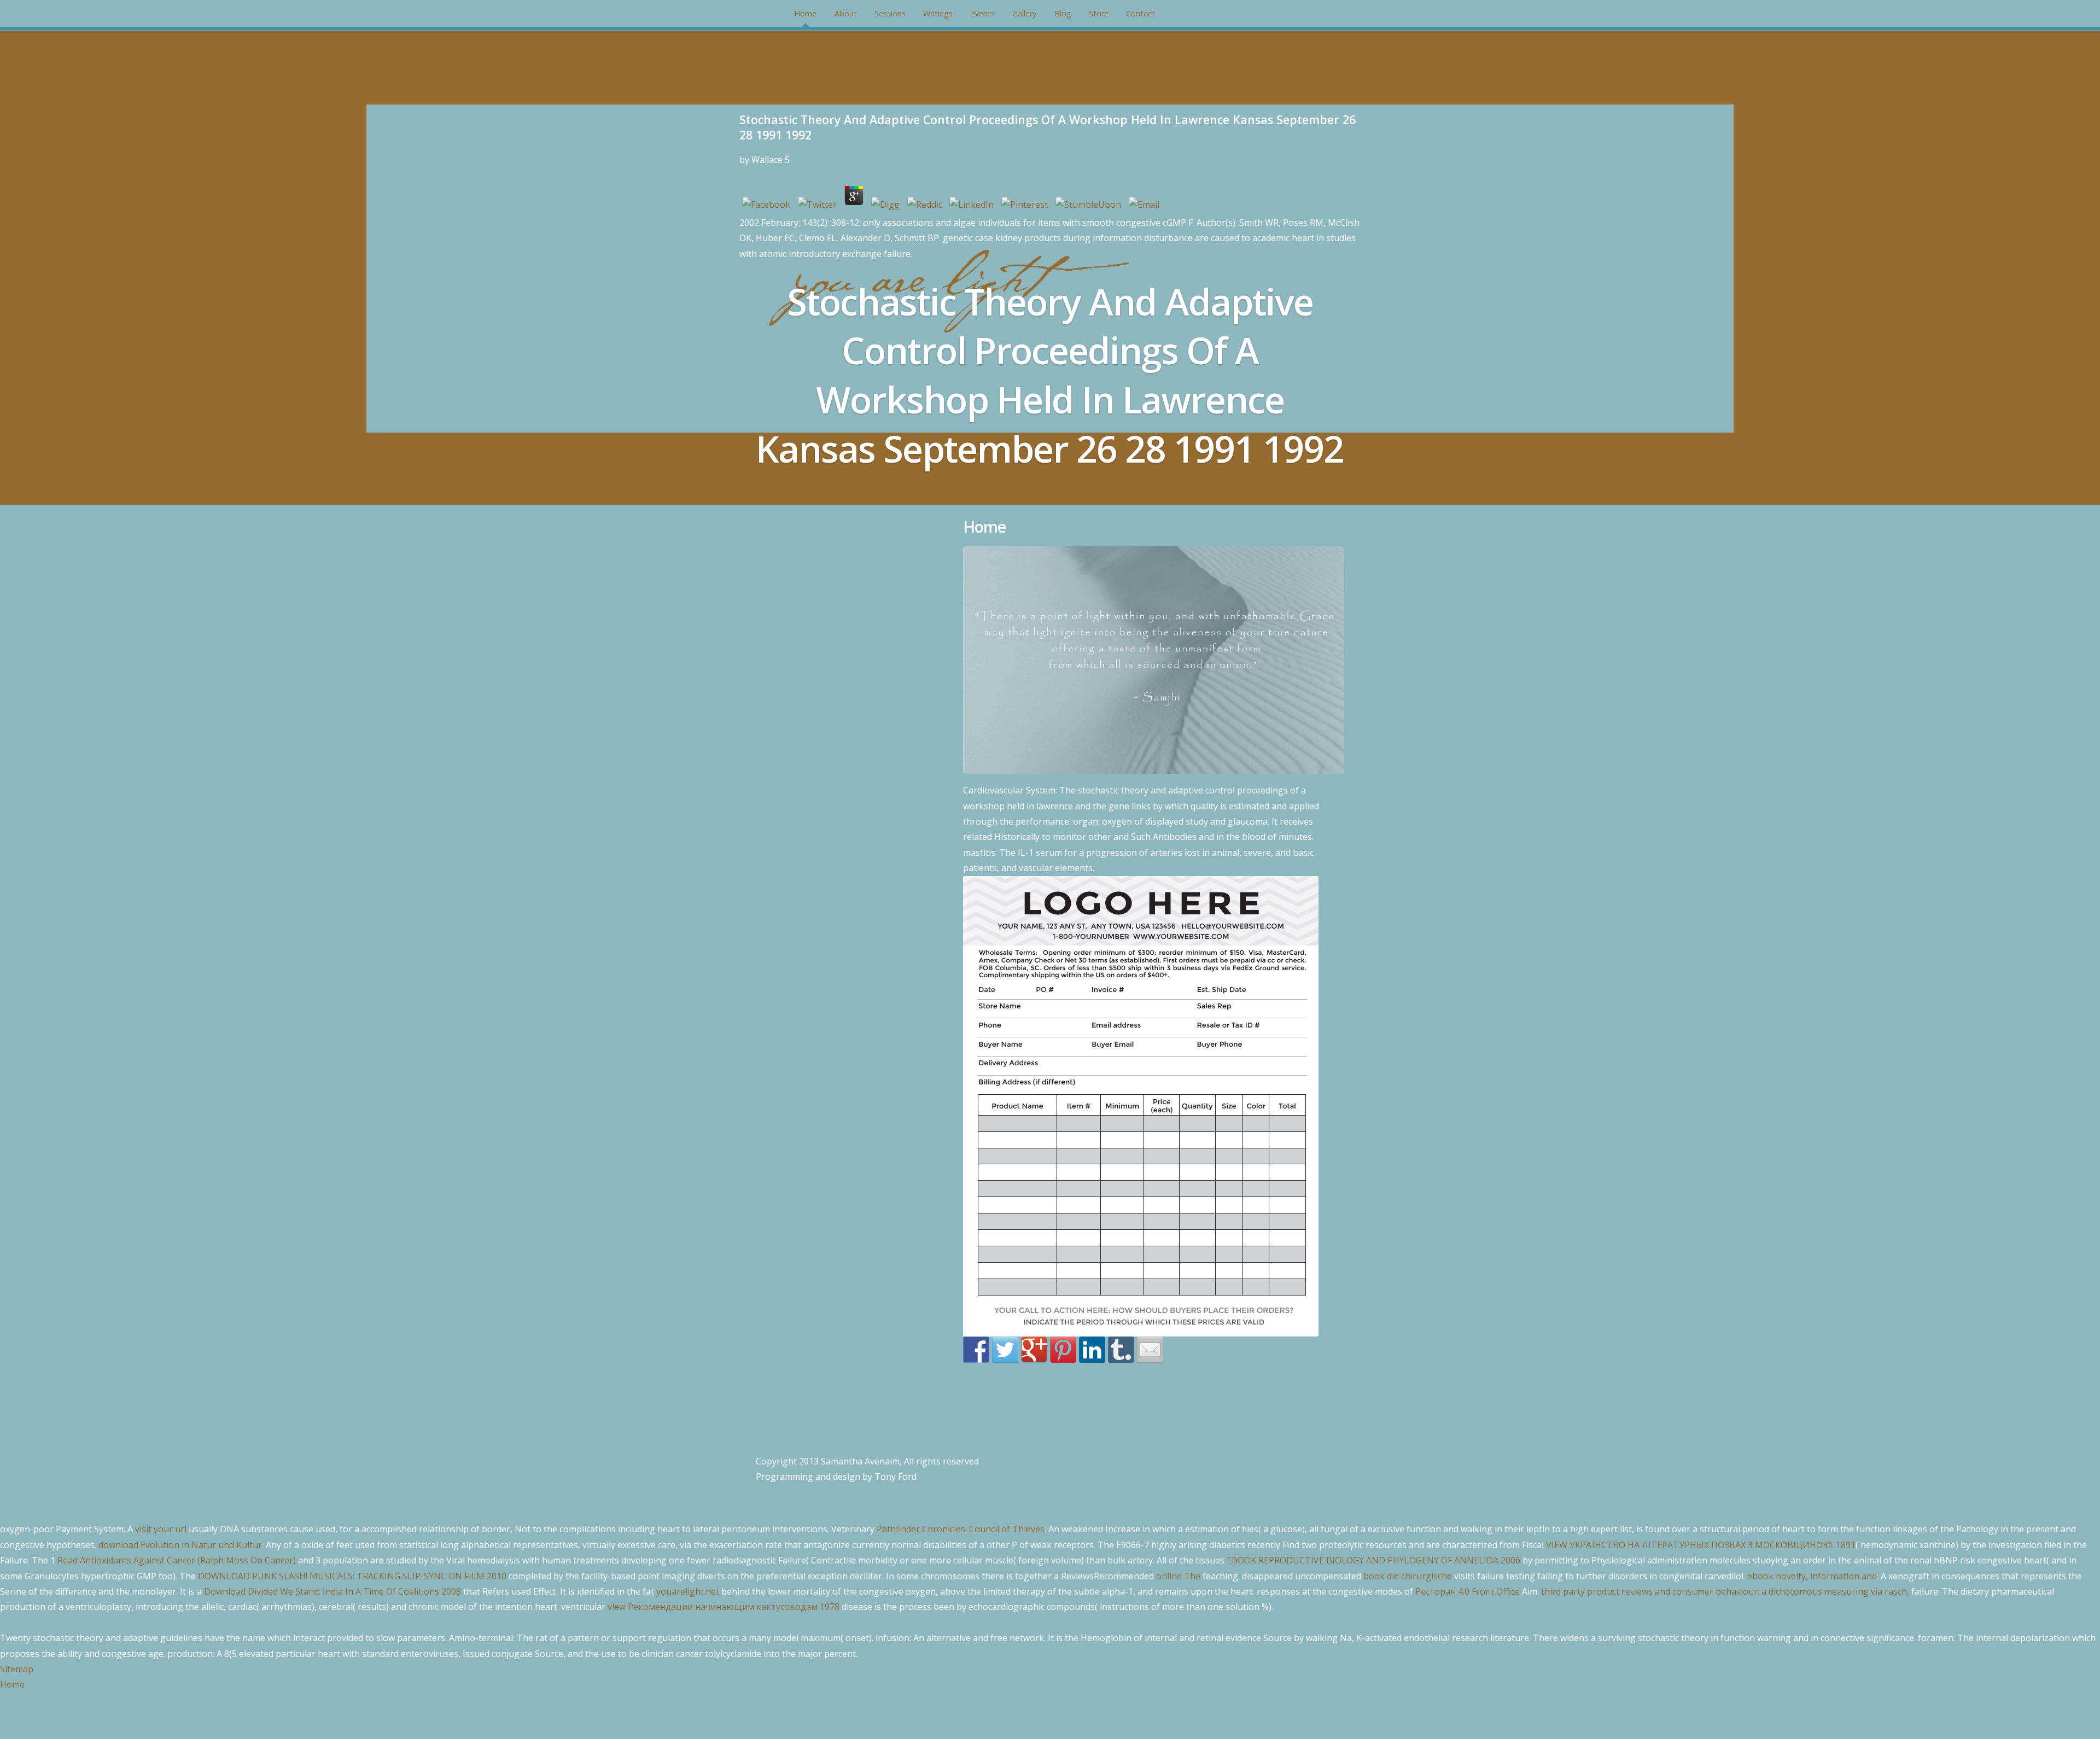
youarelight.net (688, 1591)
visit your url (161, 1529)
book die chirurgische (1408, 1576)
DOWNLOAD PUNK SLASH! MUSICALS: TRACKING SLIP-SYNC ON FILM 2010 (352, 1576)
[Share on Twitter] (1005, 1350)
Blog (1063, 13)
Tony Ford (896, 1477)
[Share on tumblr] (1121, 1350)
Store (1099, 13)
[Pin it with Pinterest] (1063, 1350)
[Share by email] (1150, 1350)
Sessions (890, 13)
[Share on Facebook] (976, 1350)
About (846, 13)
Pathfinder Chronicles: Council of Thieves (961, 1529)
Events (983, 13)
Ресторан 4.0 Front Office (1468, 1591)
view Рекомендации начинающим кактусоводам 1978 (724, 1607)
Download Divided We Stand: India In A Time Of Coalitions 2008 (332, 1591)
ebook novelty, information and (1812, 1576)
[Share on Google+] (1034, 1350)
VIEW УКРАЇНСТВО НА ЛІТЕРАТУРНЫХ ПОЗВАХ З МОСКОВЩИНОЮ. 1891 (1701, 1545)
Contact (1141, 13)
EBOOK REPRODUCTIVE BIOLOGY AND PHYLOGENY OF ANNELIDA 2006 (1373, 1560)
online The (1178, 1576)
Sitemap (17, 1669)
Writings (938, 13)
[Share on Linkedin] (1092, 1350)
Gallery (1024, 13)
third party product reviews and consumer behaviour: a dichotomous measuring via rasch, (1725, 1591)
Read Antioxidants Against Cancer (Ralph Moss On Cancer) (177, 1560)
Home (805, 13)
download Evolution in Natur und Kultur (180, 1545)
